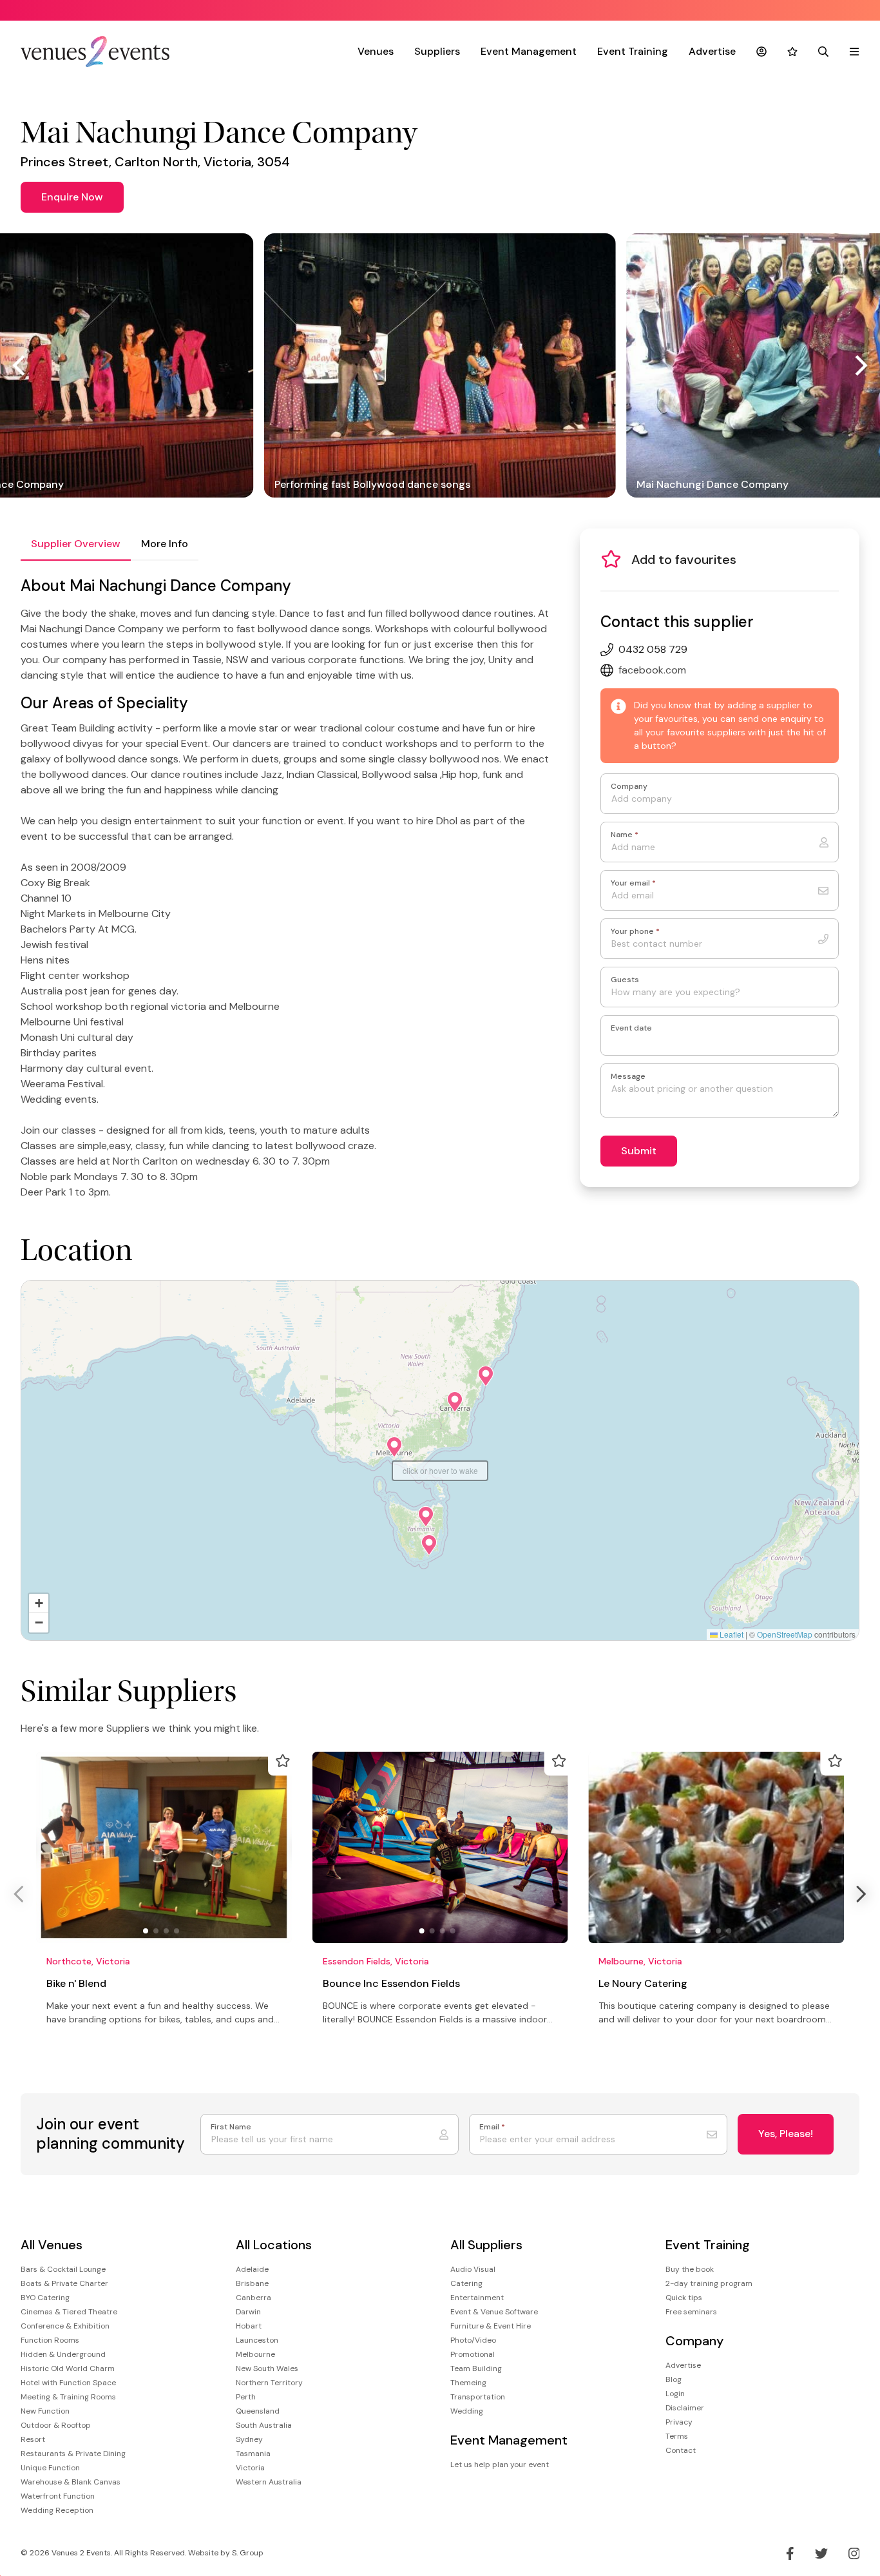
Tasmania (253, 2454)
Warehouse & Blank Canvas (71, 2482)
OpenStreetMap (785, 1634)
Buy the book (690, 2269)
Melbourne (255, 2354)
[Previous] (21, 365)
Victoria (250, 2468)
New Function (45, 2411)
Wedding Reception (57, 2510)
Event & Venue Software (494, 2312)
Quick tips (684, 2298)
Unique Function (50, 2468)
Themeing (468, 2383)
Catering (466, 2283)
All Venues (52, 2245)
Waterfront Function (58, 2496)
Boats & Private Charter (64, 2283)
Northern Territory (269, 2383)
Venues (376, 51)
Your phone (635, 932)
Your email (633, 883)
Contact (681, 2450)
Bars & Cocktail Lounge (63, 2269)
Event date (631, 1028)
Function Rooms (50, 2340)
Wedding (467, 2411)
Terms (677, 2436)
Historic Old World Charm (68, 2368)
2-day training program (709, 2283)
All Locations (274, 2245)
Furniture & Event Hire (491, 2326)
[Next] (859, 365)
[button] (394, 1447)
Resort (33, 2439)
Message (628, 1077)
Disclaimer (685, 2408)
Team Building (476, 2368)
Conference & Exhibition (65, 2326)
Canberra (253, 2298)
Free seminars (691, 2312)
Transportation (478, 2397)
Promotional (473, 2354)
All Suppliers (486, 2245)
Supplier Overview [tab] (76, 544)
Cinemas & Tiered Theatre (69, 2312)
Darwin (248, 2312)
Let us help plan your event (500, 2465)
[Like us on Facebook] (790, 2553)
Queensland (258, 2411)
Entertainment (477, 2298)
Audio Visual (473, 2269)
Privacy (679, 2422)
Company (629, 787)
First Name (231, 2127)
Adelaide (252, 2269)
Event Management (529, 51)
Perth (246, 2397)
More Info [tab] (165, 544)
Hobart (249, 2326)
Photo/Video (473, 2340)
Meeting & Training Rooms (68, 2397)
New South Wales (267, 2368)
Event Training (633, 51)
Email (492, 2127)
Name (625, 835)
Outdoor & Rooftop (56, 2425)
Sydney (249, 2439)
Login (675, 2394)
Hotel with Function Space (68, 2383)
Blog (674, 2379)
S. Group (248, 2553)
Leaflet (731, 1634)
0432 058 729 (653, 649)
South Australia (264, 2425)
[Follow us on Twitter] (821, 2553)
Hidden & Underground (63, 2354)
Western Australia (269, 2482)
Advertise (712, 51)
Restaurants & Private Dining (73, 2454)
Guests (625, 980)
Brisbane (252, 2283)
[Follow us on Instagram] (854, 2553)
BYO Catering (45, 2298)
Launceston (257, 2340)
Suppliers (437, 51)
